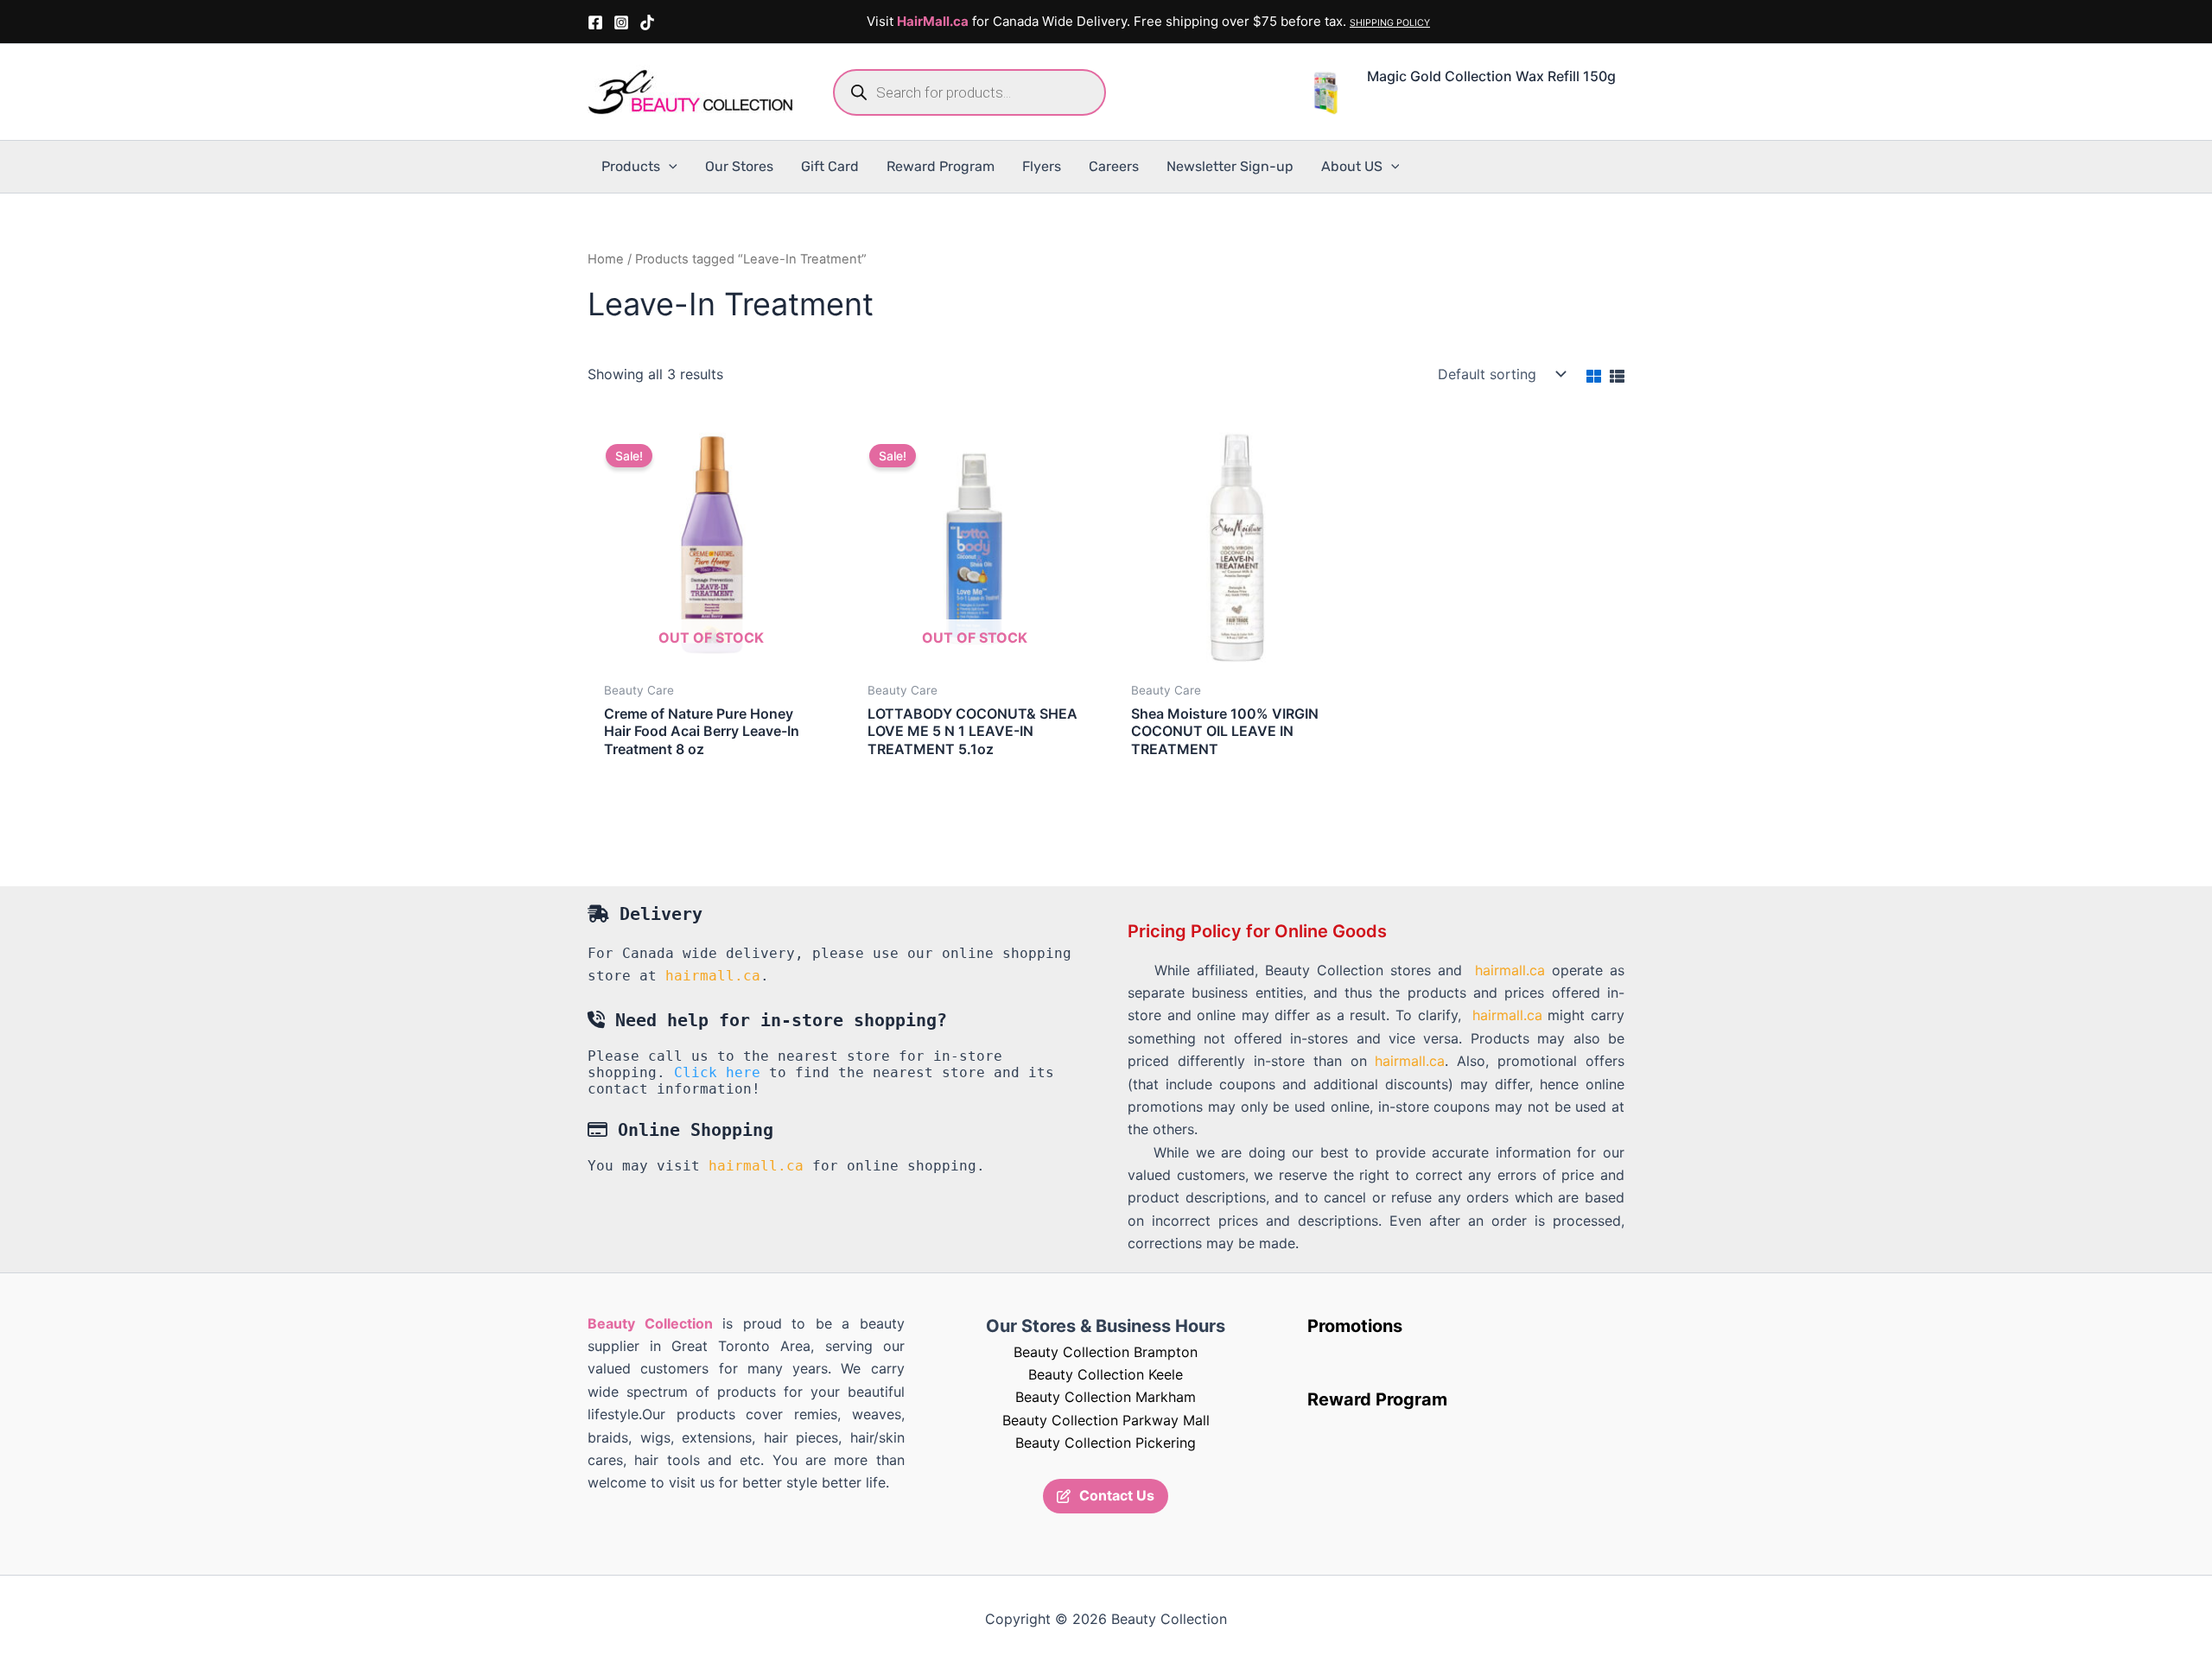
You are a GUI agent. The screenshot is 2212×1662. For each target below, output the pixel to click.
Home (606, 259)
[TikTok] (647, 22)
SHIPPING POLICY (1390, 23)
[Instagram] (621, 22)
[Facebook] (595, 22)
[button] (669, 167)
